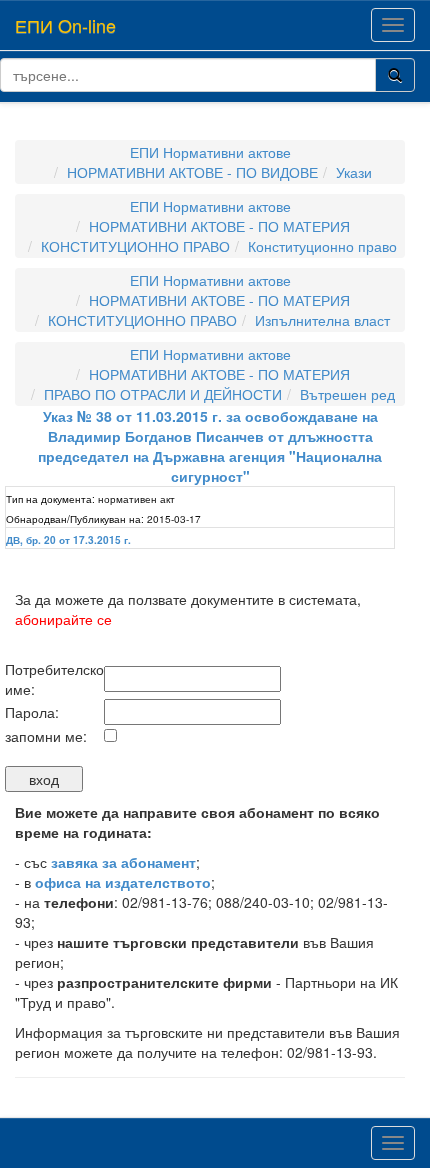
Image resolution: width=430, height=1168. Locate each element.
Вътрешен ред (347, 394)
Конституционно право (322, 246)
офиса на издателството (123, 882)
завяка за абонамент (123, 862)
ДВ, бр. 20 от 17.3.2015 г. (68, 540)
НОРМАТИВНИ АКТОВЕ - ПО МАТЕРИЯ (219, 226)
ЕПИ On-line (65, 25)
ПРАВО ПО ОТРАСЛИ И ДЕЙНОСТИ (163, 394)
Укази (354, 172)
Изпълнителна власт (322, 320)
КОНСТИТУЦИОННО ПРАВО (135, 246)
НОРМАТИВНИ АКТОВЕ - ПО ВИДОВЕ (192, 172)
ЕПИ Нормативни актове (210, 152)
